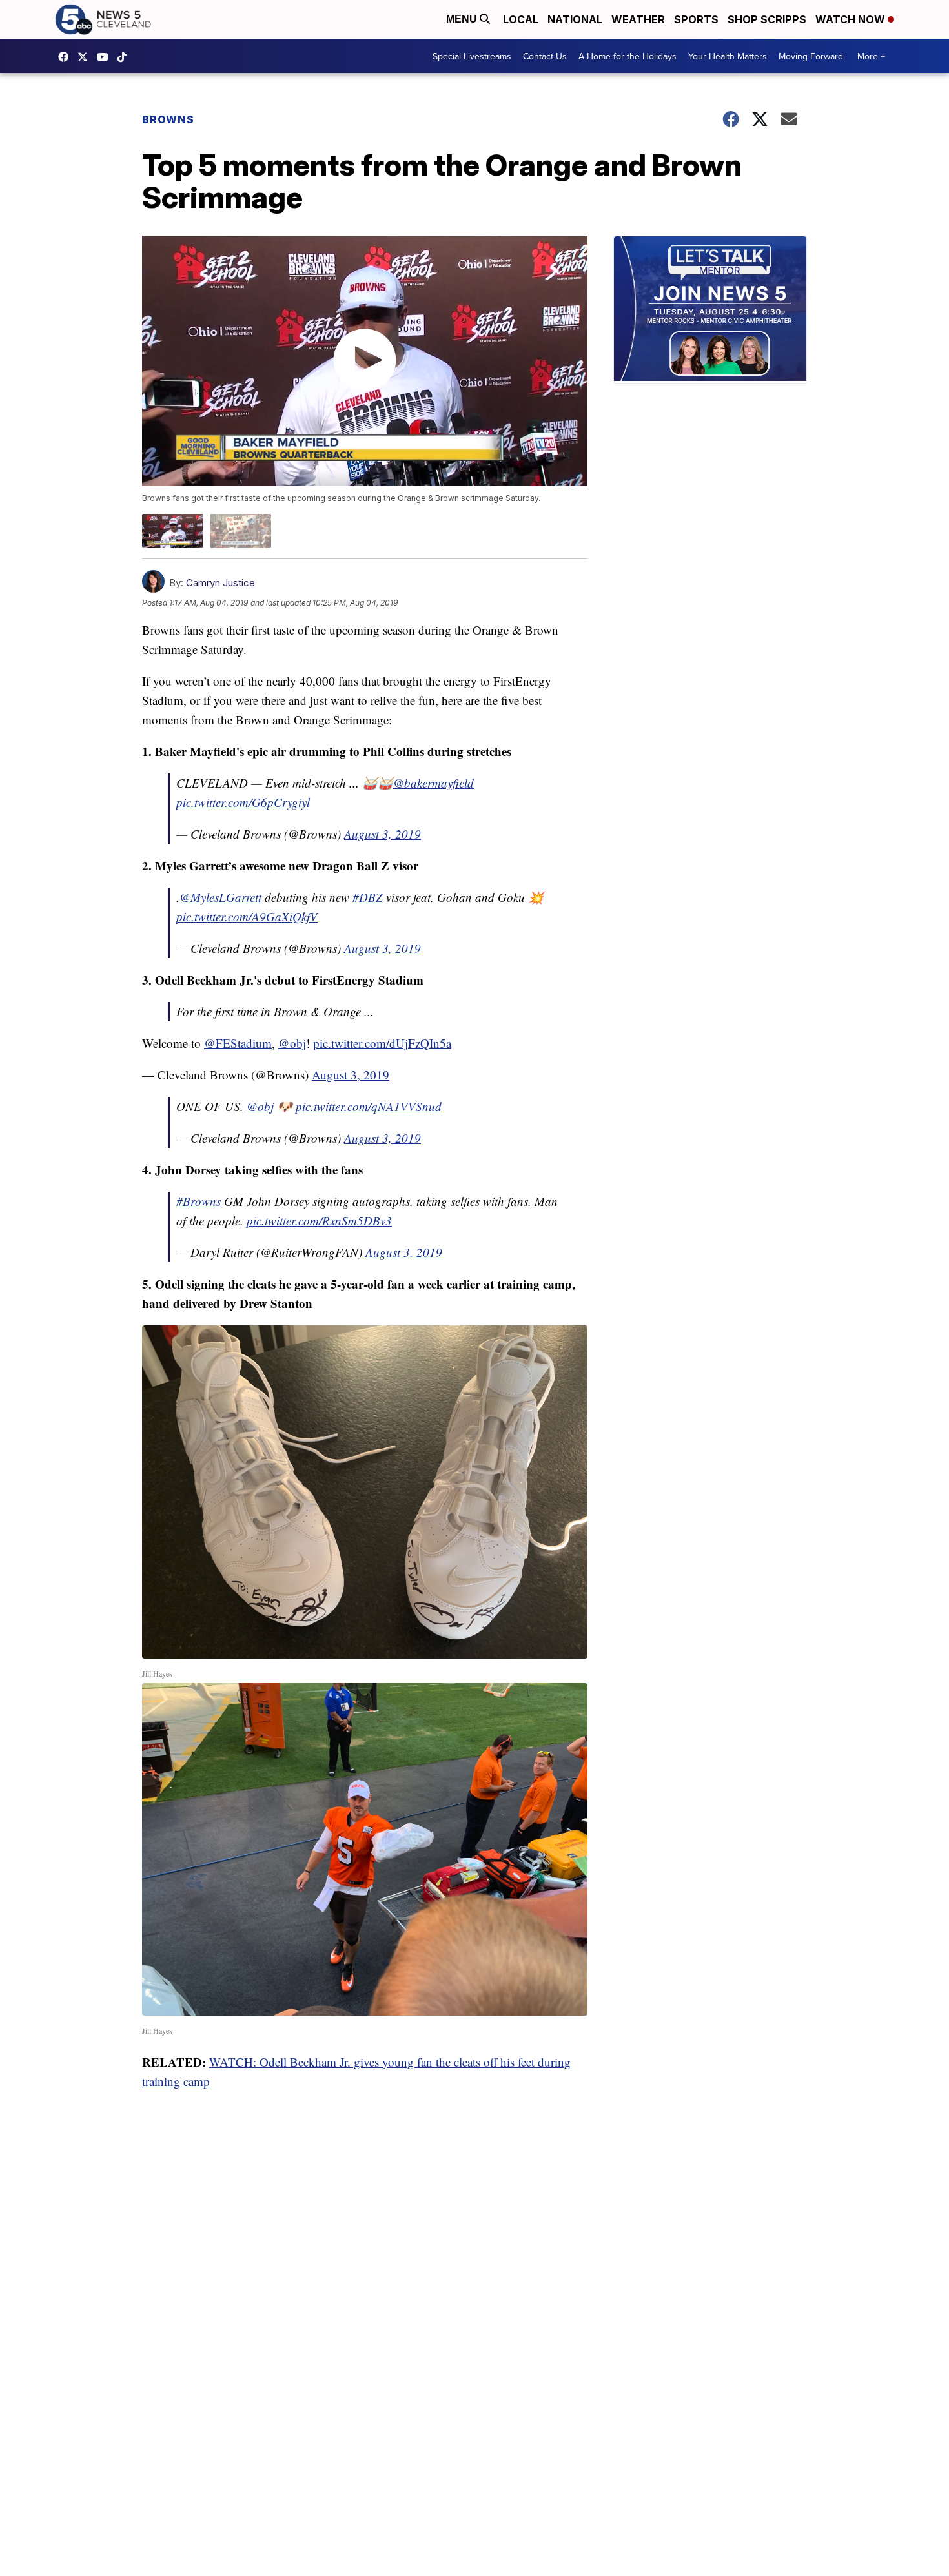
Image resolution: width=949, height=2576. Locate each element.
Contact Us (545, 56)
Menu (463, 19)
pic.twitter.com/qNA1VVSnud (369, 1106)
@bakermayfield (434, 783)
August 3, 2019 (383, 834)
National (575, 19)
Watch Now (852, 19)
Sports (696, 19)
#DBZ (368, 897)
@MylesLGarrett (220, 897)
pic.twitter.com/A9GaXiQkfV (247, 916)
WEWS (86, 57)
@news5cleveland (125, 57)
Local (521, 19)
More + (871, 56)
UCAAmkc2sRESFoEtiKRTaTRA (106, 57)
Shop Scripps (767, 19)
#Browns (199, 1201)
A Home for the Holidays (628, 56)
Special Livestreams (472, 56)
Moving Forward (811, 56)
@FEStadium (238, 1043)
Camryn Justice (220, 583)
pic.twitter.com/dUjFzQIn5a (382, 1043)
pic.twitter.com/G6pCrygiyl (243, 802)
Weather (638, 19)
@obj (292, 1043)
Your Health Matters (728, 56)
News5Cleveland (66, 57)
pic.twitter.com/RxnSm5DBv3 (319, 1221)
